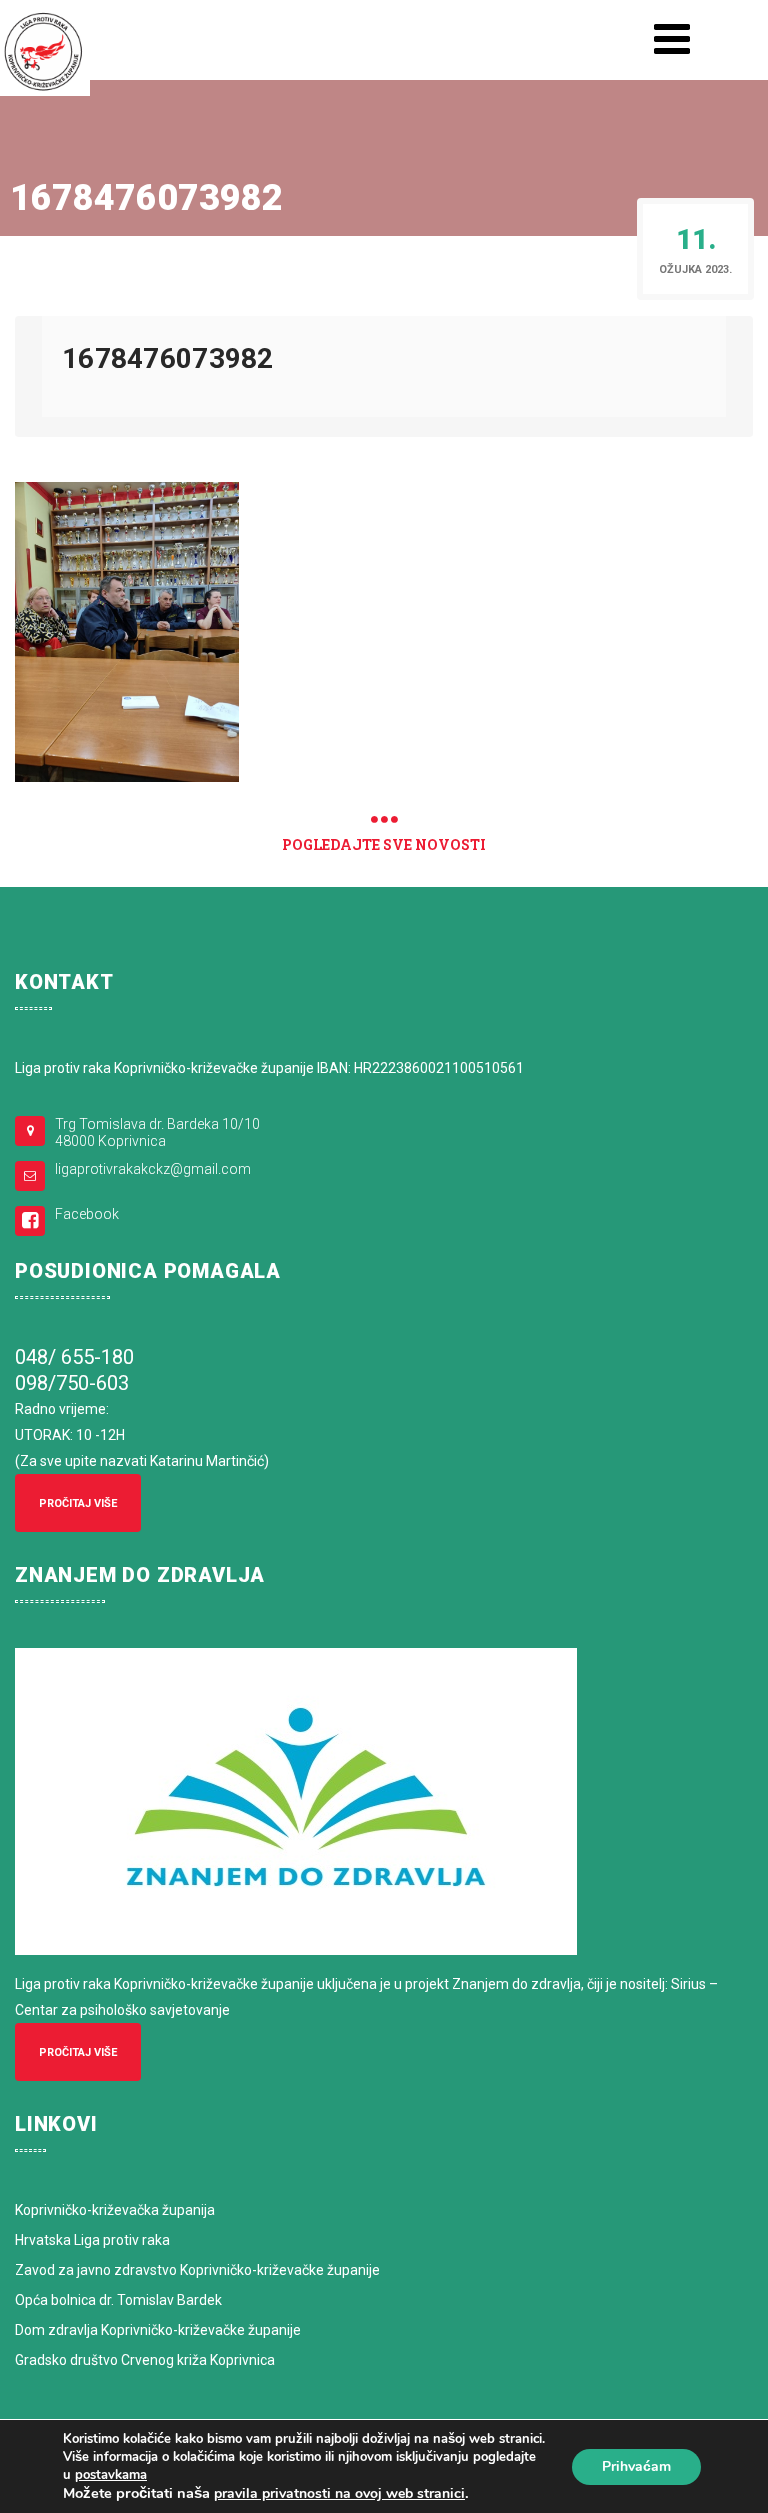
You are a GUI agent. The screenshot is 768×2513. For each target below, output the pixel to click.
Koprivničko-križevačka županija (115, 2210)
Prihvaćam (636, 2466)
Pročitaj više (78, 1503)
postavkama (111, 2475)
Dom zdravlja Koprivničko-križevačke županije (158, 2330)
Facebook (87, 1214)
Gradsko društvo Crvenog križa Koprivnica (145, 2360)
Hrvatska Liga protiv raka (92, 2240)
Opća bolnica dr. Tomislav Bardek (118, 2300)
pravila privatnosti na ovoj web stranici (339, 2493)
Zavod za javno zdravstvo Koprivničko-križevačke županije (197, 2270)
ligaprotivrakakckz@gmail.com (153, 1169)
